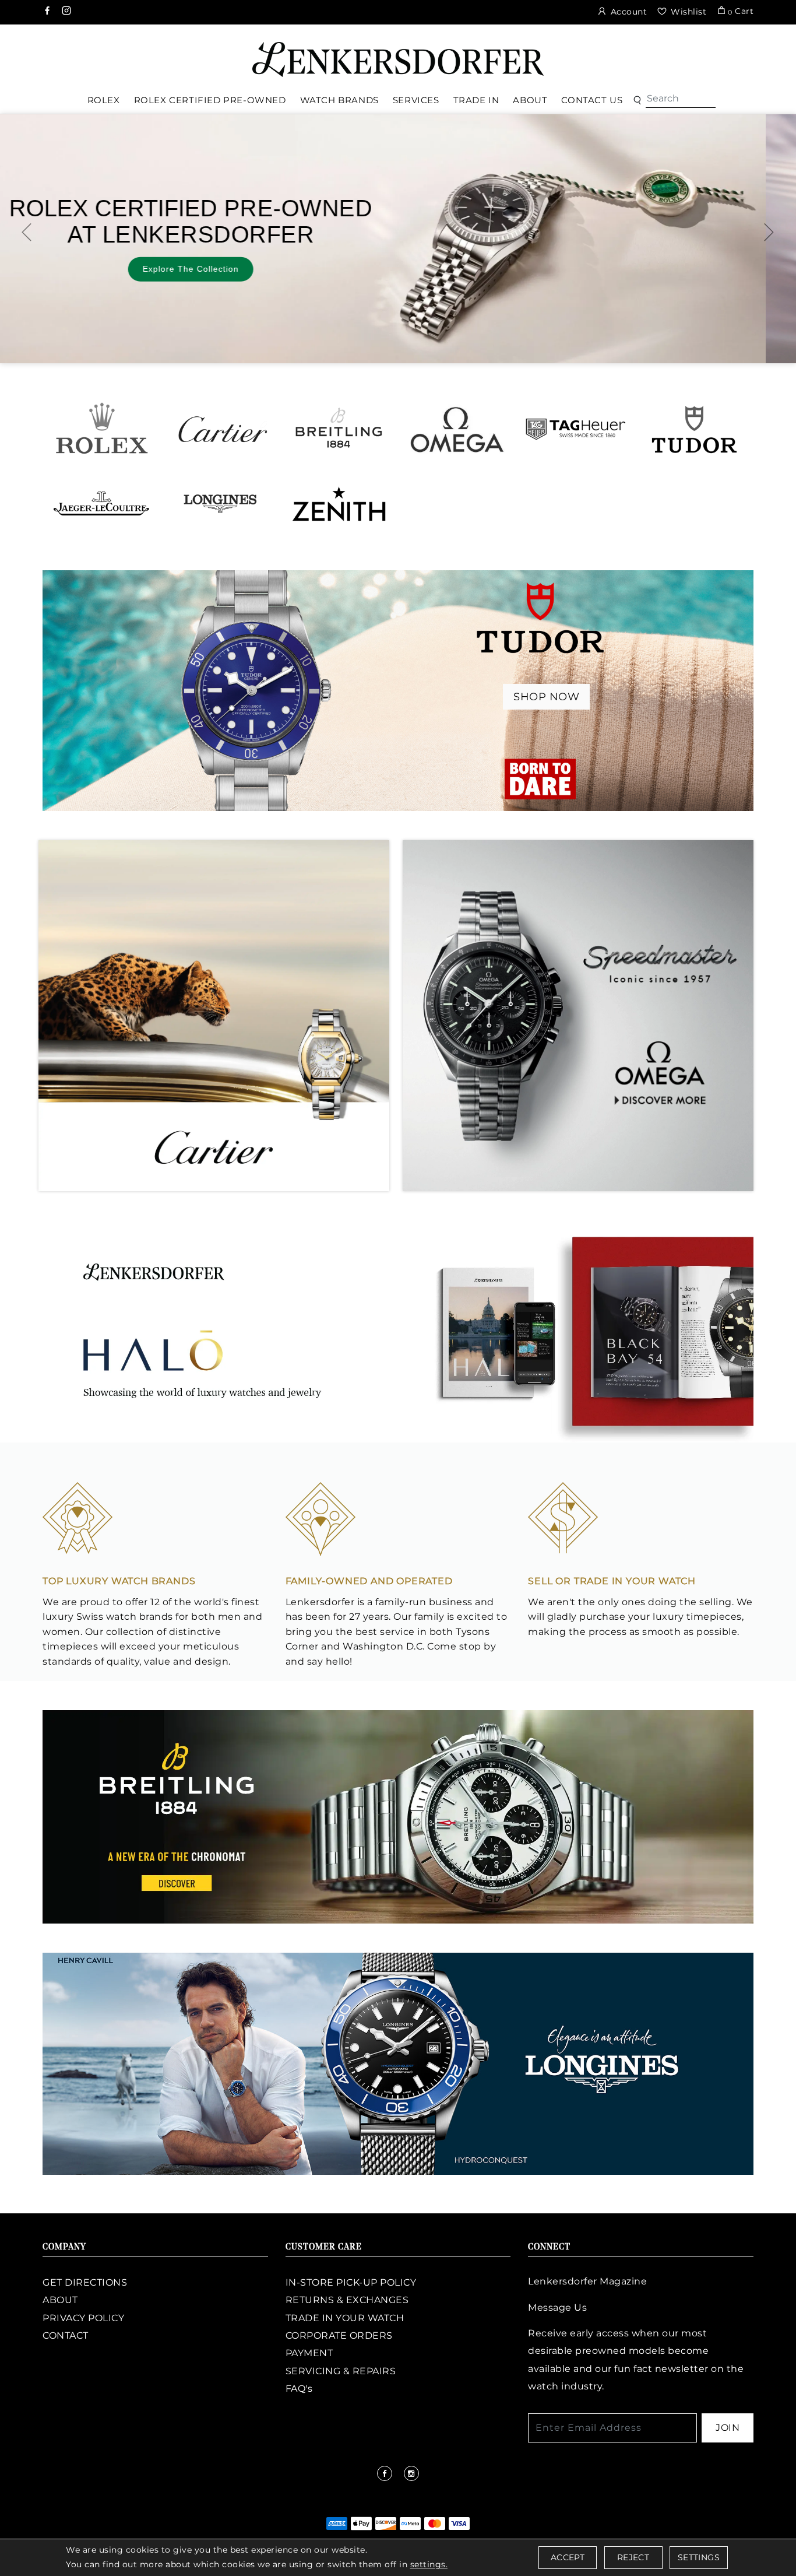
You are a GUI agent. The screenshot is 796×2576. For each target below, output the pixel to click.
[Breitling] (339, 429)
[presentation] (27, 232)
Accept (568, 2557)
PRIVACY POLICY (83, 2318)
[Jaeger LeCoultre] (102, 503)
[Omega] (457, 429)
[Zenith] (339, 503)
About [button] (530, 100)
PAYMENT (309, 2353)
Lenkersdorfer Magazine (587, 2281)
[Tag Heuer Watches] (575, 429)
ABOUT (60, 2300)
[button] (637, 101)
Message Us (557, 2307)
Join (728, 2428)
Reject (633, 2557)
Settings (699, 2557)
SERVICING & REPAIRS (341, 2371)
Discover (531, 258)
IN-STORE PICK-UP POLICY (351, 2282)
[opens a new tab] (48, 12)
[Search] (681, 99)
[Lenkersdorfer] (398, 59)
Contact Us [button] (592, 100)
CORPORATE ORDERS (339, 2335)
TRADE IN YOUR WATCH (345, 2318)
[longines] (398, 2063)
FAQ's (299, 2389)
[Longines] (220, 503)
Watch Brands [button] (339, 100)
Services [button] (416, 100)
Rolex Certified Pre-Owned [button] (210, 100)
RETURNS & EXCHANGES (347, 2300)
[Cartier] (220, 429)
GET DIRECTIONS (85, 2282)
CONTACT (66, 2335)
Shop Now (546, 697)
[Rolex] (744, 55)
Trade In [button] (476, 100)
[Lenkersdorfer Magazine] (398, 1331)
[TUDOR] (694, 429)
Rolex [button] (104, 100)
